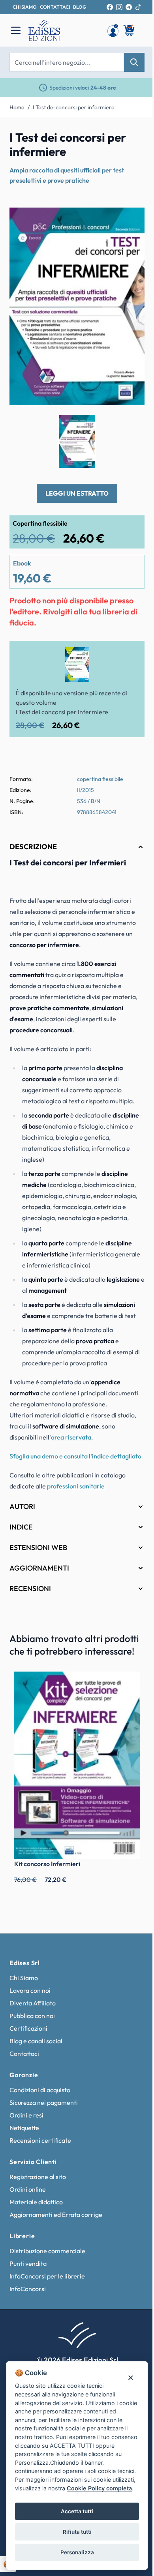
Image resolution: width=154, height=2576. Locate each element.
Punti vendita (28, 2270)
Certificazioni (28, 2035)
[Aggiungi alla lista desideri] (132, 220)
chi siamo (25, 7)
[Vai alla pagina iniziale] (64, 30)
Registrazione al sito (38, 2183)
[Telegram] (129, 7)
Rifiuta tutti (74, 2532)
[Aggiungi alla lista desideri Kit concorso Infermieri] (122, 1698)
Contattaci (24, 2060)
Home (17, 107)
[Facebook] (110, 7)
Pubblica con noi (32, 2022)
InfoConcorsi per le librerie (47, 2282)
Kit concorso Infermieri (47, 1870)
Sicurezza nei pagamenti (44, 2109)
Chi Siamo (24, 1984)
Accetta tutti (74, 2511)
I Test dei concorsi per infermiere (74, 107)
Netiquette (24, 2134)
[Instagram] (119, 7)
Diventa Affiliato (33, 2009)
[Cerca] (134, 62)
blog (80, 7)
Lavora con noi (30, 1997)
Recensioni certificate (40, 2147)
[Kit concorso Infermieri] (74, 1776)
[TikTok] (138, 7)
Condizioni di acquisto (40, 2096)
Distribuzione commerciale (47, 2257)
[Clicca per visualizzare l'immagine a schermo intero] (77, 307)
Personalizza (74, 2552)
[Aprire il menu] (16, 30)
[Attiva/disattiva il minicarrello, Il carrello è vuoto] (130, 30)
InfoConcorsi (28, 2295)
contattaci (55, 7)
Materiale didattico (36, 2208)
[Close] (125, 2369)
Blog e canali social (36, 2047)
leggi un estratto (77, 493)
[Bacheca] (113, 30)
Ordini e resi (26, 2121)
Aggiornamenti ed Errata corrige (56, 2221)
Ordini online (28, 2196)
